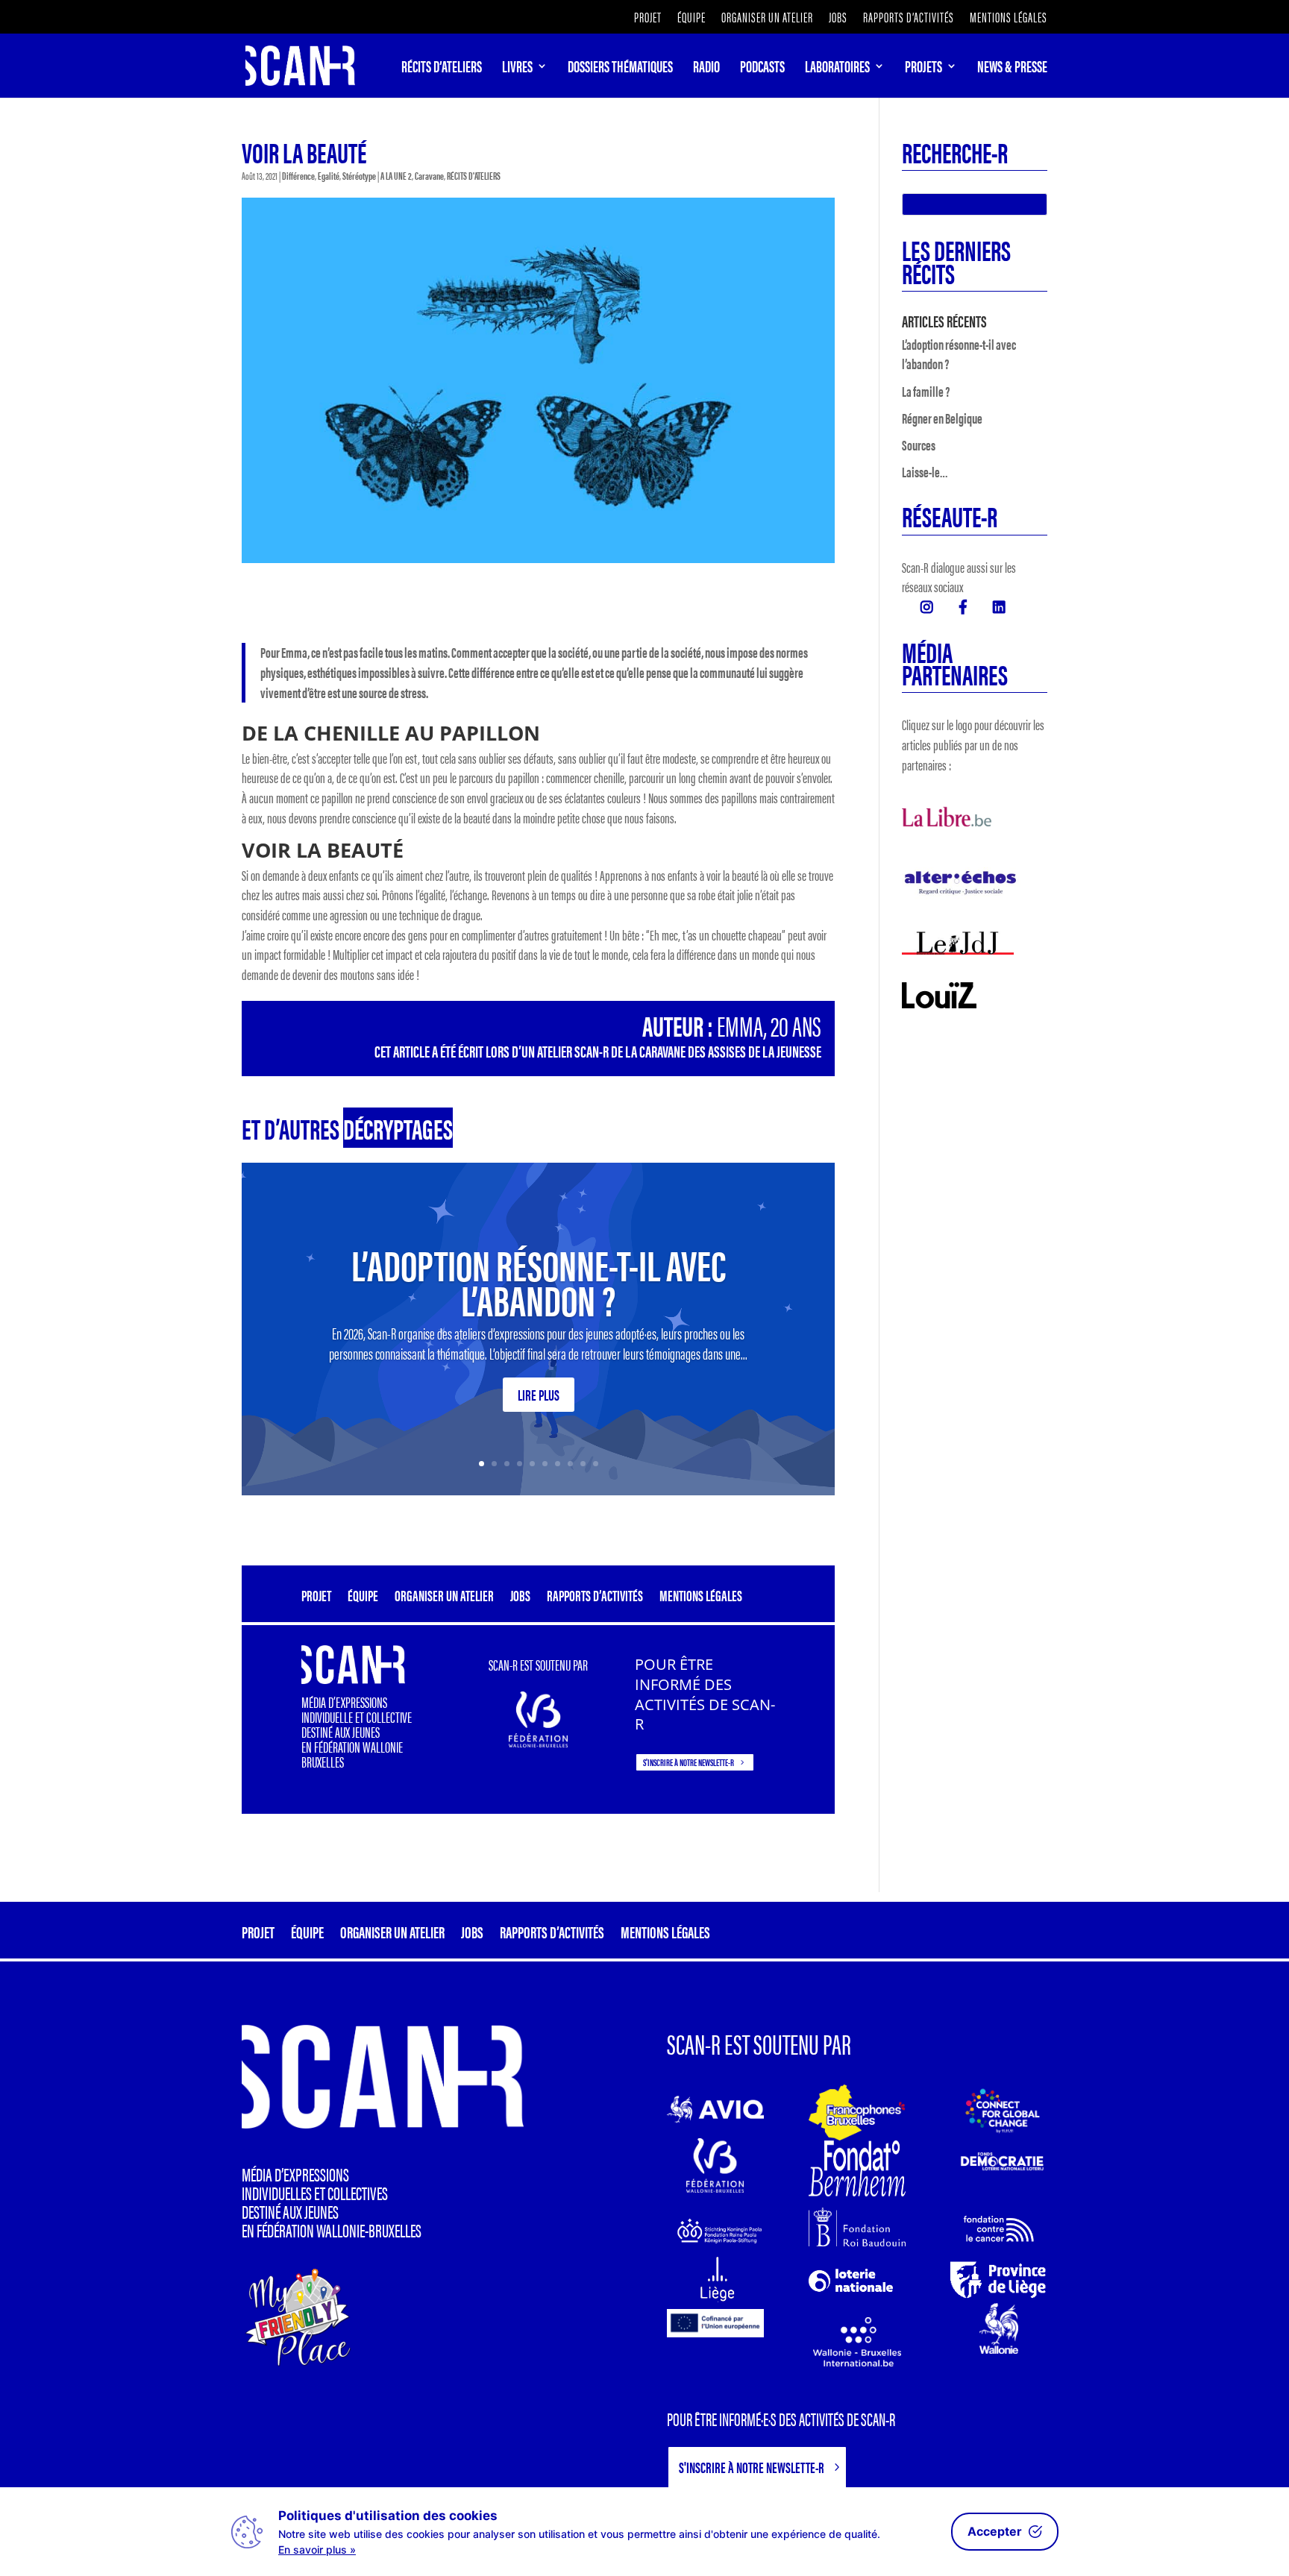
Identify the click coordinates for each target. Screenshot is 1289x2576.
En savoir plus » (317, 2550)
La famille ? (926, 391)
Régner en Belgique (942, 418)
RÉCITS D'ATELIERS (474, 175)
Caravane (429, 175)
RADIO (706, 69)
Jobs (838, 18)
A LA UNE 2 (396, 175)
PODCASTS (762, 69)
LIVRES (517, 69)
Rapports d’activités (909, 18)
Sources (919, 445)
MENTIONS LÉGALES (1009, 18)
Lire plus (539, 1394)
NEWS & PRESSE (1012, 69)
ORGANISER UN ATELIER (767, 18)
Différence (298, 175)
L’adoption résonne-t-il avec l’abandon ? (539, 1281)
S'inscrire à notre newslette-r (689, 1762)
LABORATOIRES (837, 69)
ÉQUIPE (691, 18)
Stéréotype (359, 175)
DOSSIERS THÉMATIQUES (620, 69)
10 (596, 1464)
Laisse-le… (925, 472)
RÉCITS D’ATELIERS (442, 69)
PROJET (648, 18)
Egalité (329, 175)
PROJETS (923, 69)
